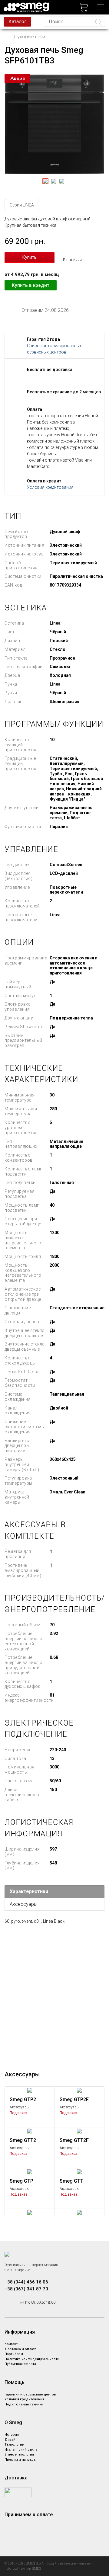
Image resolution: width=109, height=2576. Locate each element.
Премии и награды (20, 2460)
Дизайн (11, 2440)
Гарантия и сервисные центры (31, 2394)
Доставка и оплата (20, 2349)
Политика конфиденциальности (32, 2359)
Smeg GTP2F (74, 2099)
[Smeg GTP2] (30, 2090)
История (12, 2435)
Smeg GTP (21, 2181)
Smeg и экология (19, 2454)
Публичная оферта (20, 2364)
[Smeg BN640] (80, 2212)
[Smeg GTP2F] (80, 2090)
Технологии (14, 2445)
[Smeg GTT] (80, 2171)
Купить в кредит (31, 285)
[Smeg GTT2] (30, 2131)
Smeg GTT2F (74, 2140)
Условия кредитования (50, 487)
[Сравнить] (47, 2094)
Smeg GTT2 (23, 2140)
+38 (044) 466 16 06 (26, 2282)
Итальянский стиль (21, 2450)
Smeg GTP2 (23, 2099)
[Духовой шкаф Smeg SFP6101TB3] (54, 124)
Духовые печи (29, 37)
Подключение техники (24, 2404)
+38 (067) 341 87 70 (26, 2289)
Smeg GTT (71, 2181)
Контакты (12, 2344)
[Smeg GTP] (30, 2171)
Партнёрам (14, 2354)
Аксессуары (23, 1904)
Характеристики (29, 1891)
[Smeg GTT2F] (80, 2131)
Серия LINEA (22, 205)
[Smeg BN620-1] (30, 2212)
